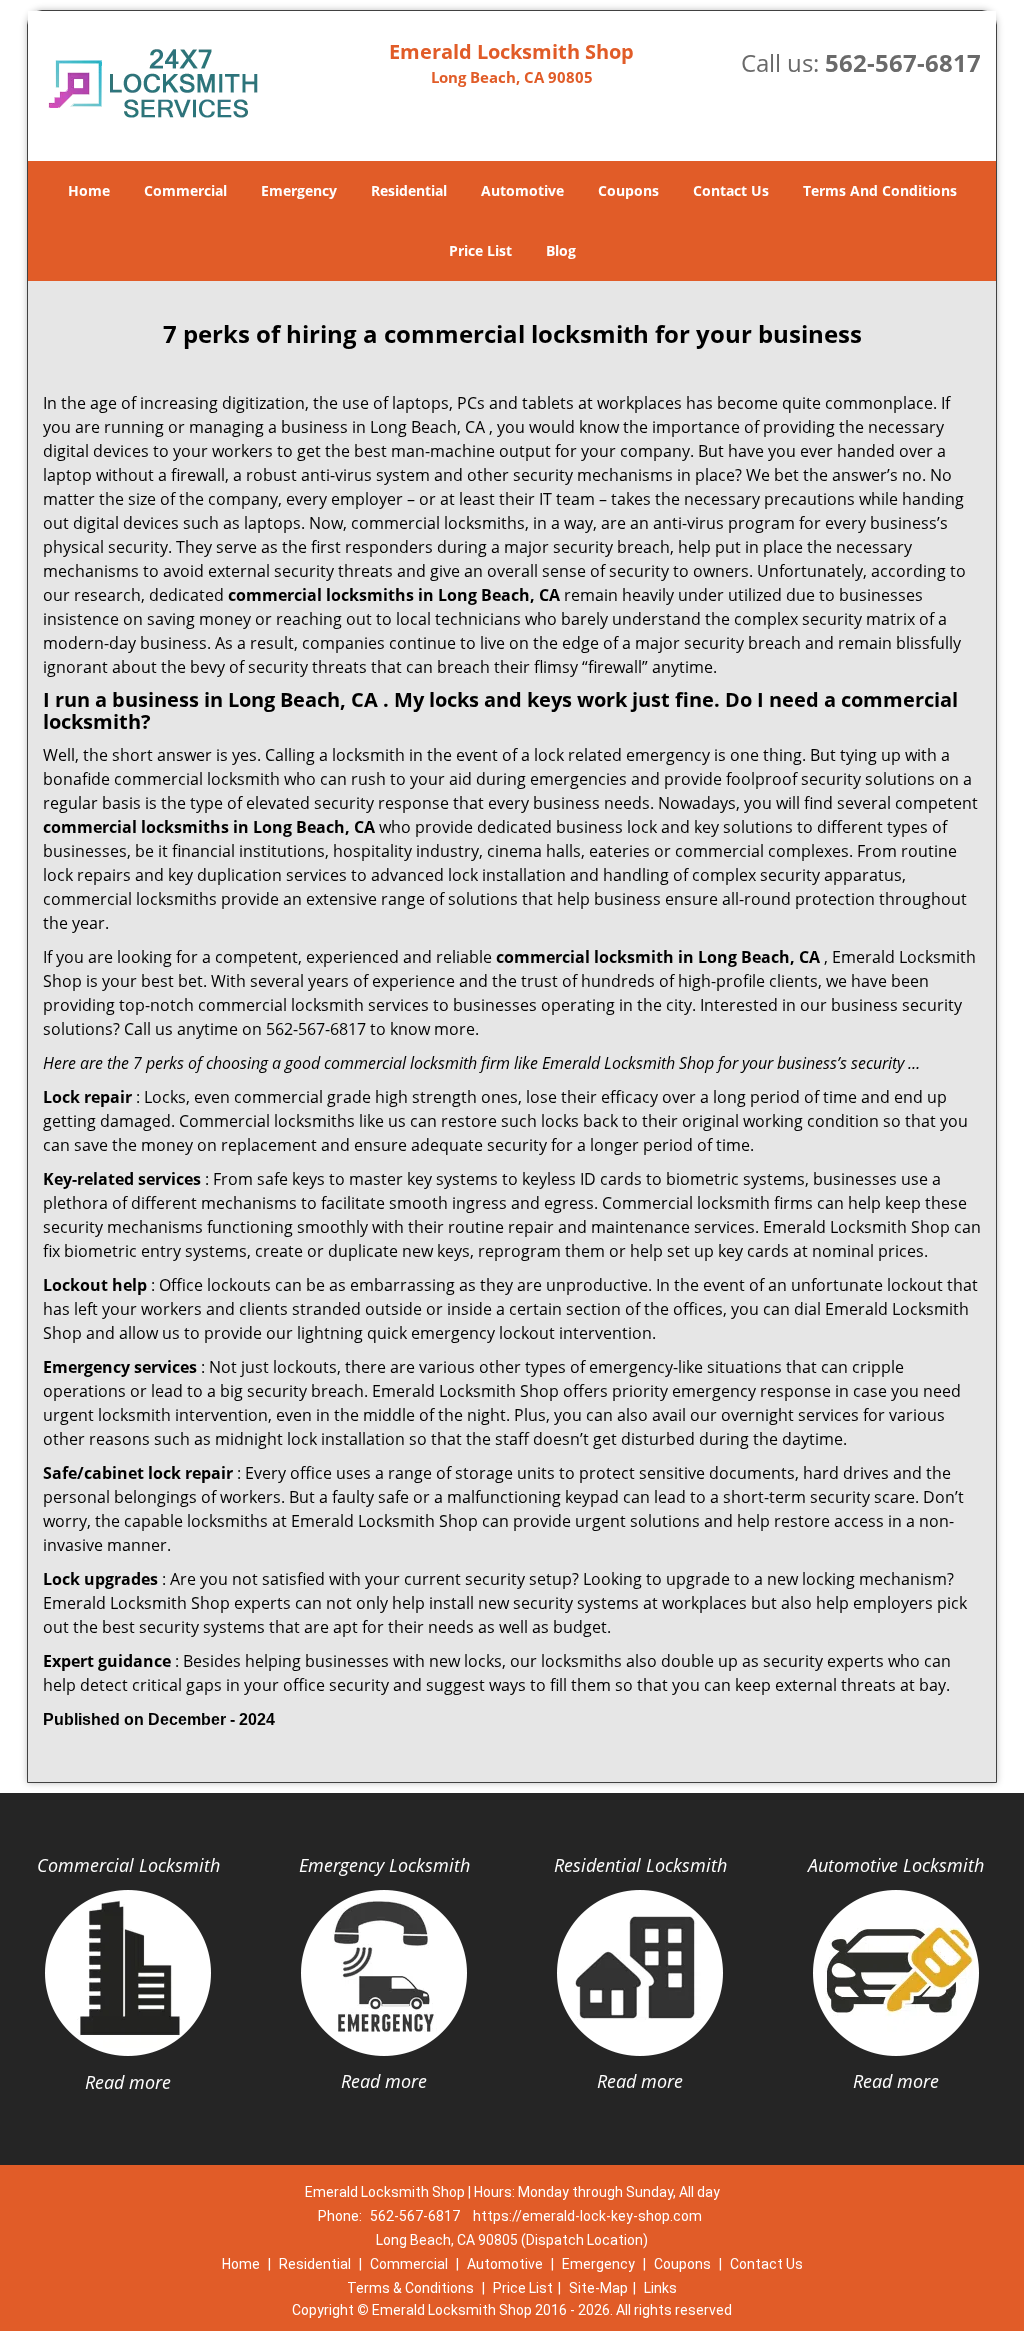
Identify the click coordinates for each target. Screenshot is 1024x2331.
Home (89, 190)
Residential (409, 190)
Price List (480, 250)
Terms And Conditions (880, 190)
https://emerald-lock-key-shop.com (587, 2216)
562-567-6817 (903, 62)
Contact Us (731, 190)
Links (660, 2288)
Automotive (522, 190)
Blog (561, 250)
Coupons (628, 190)
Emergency (299, 190)
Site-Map (598, 2288)
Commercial (185, 190)
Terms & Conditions (410, 2288)
